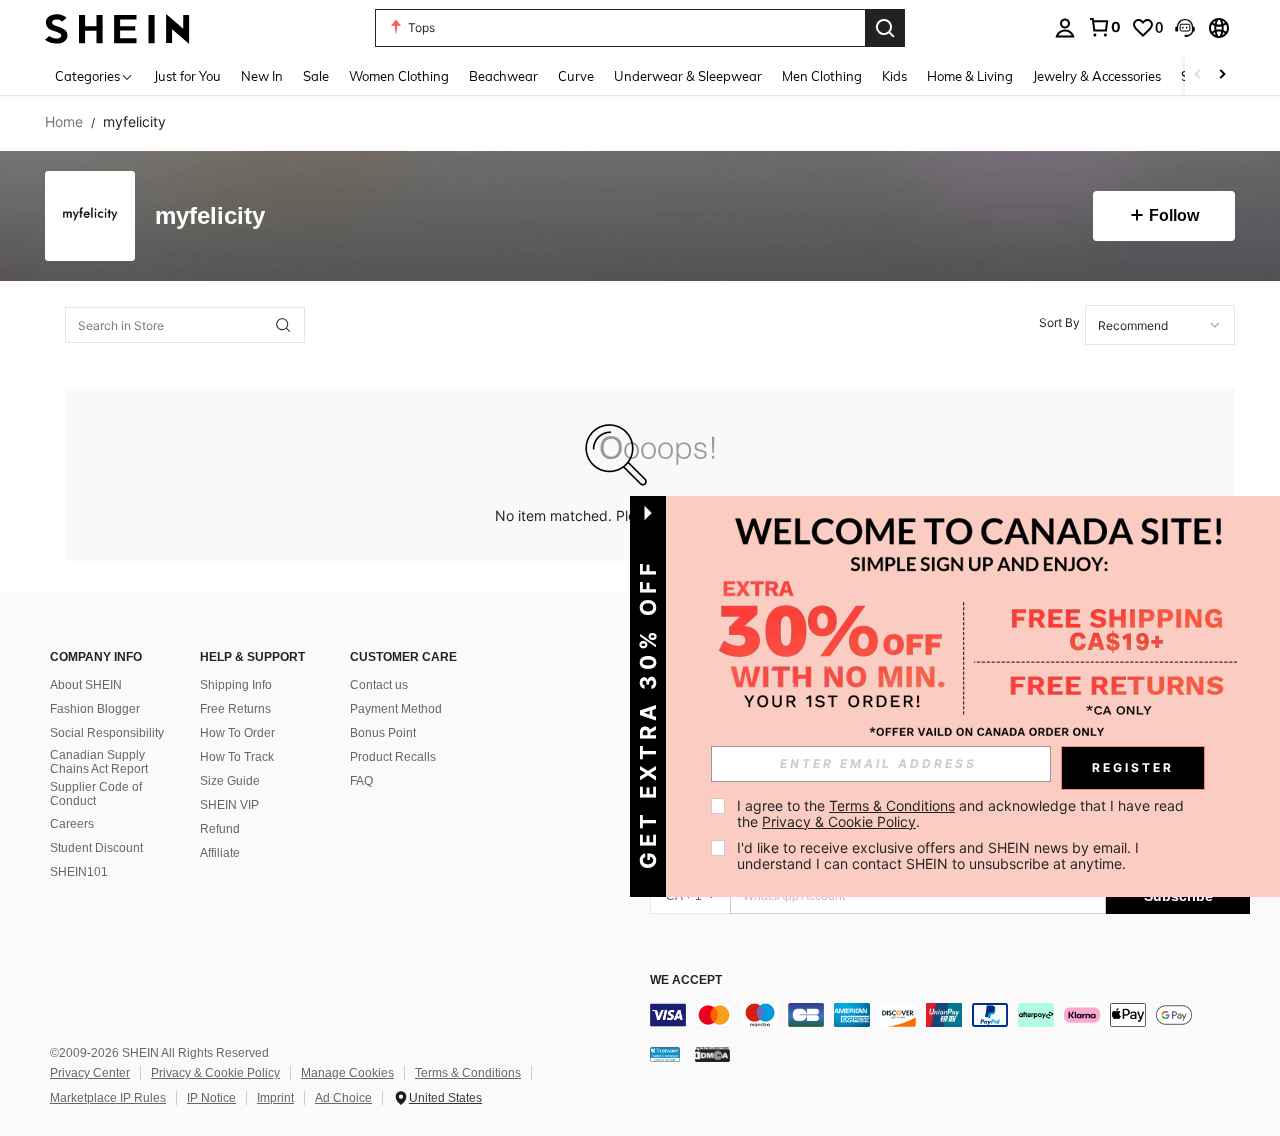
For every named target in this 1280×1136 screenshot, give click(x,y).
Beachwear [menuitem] (503, 76)
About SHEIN (86, 685)
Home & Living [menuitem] (970, 76)
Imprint (275, 1098)
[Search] (885, 28)
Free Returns (235, 709)
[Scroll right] (1222, 75)
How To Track (237, 757)
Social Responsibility (107, 733)
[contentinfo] (950, 1015)
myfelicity (210, 216)
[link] (1104, 27)
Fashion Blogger (95, 709)
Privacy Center (90, 1073)
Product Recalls (393, 757)
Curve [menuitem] (576, 76)
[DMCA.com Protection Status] (712, 1054)
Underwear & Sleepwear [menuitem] (688, 76)
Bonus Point (383, 733)
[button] (1185, 28)
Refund (220, 829)
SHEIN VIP (229, 805)
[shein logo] (117, 27)
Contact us (379, 685)
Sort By (1059, 322)
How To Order (237, 733)
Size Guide (230, 781)
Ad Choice (343, 1098)
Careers (72, 824)
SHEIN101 (79, 872)
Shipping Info (236, 685)
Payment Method (396, 709)
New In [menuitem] (262, 76)
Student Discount (96, 848)
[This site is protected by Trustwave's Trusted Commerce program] (665, 1054)
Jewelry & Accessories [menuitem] (1097, 76)
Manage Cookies (347, 1073)
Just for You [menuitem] (187, 76)
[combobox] (1160, 325)
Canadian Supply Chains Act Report (99, 762)
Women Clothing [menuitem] (399, 76)
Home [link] (64, 122)
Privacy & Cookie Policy (215, 1073)
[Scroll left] (1198, 75)
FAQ (361, 781)
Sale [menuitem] (316, 76)
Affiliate (220, 853)
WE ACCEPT (686, 980)
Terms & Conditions (468, 1073)
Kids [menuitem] (894, 76)
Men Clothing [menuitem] (822, 76)
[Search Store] (283, 325)
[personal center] (1065, 28)
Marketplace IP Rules (108, 1098)
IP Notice (211, 1098)
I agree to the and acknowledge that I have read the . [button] (962, 813)
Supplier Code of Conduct (96, 794)
